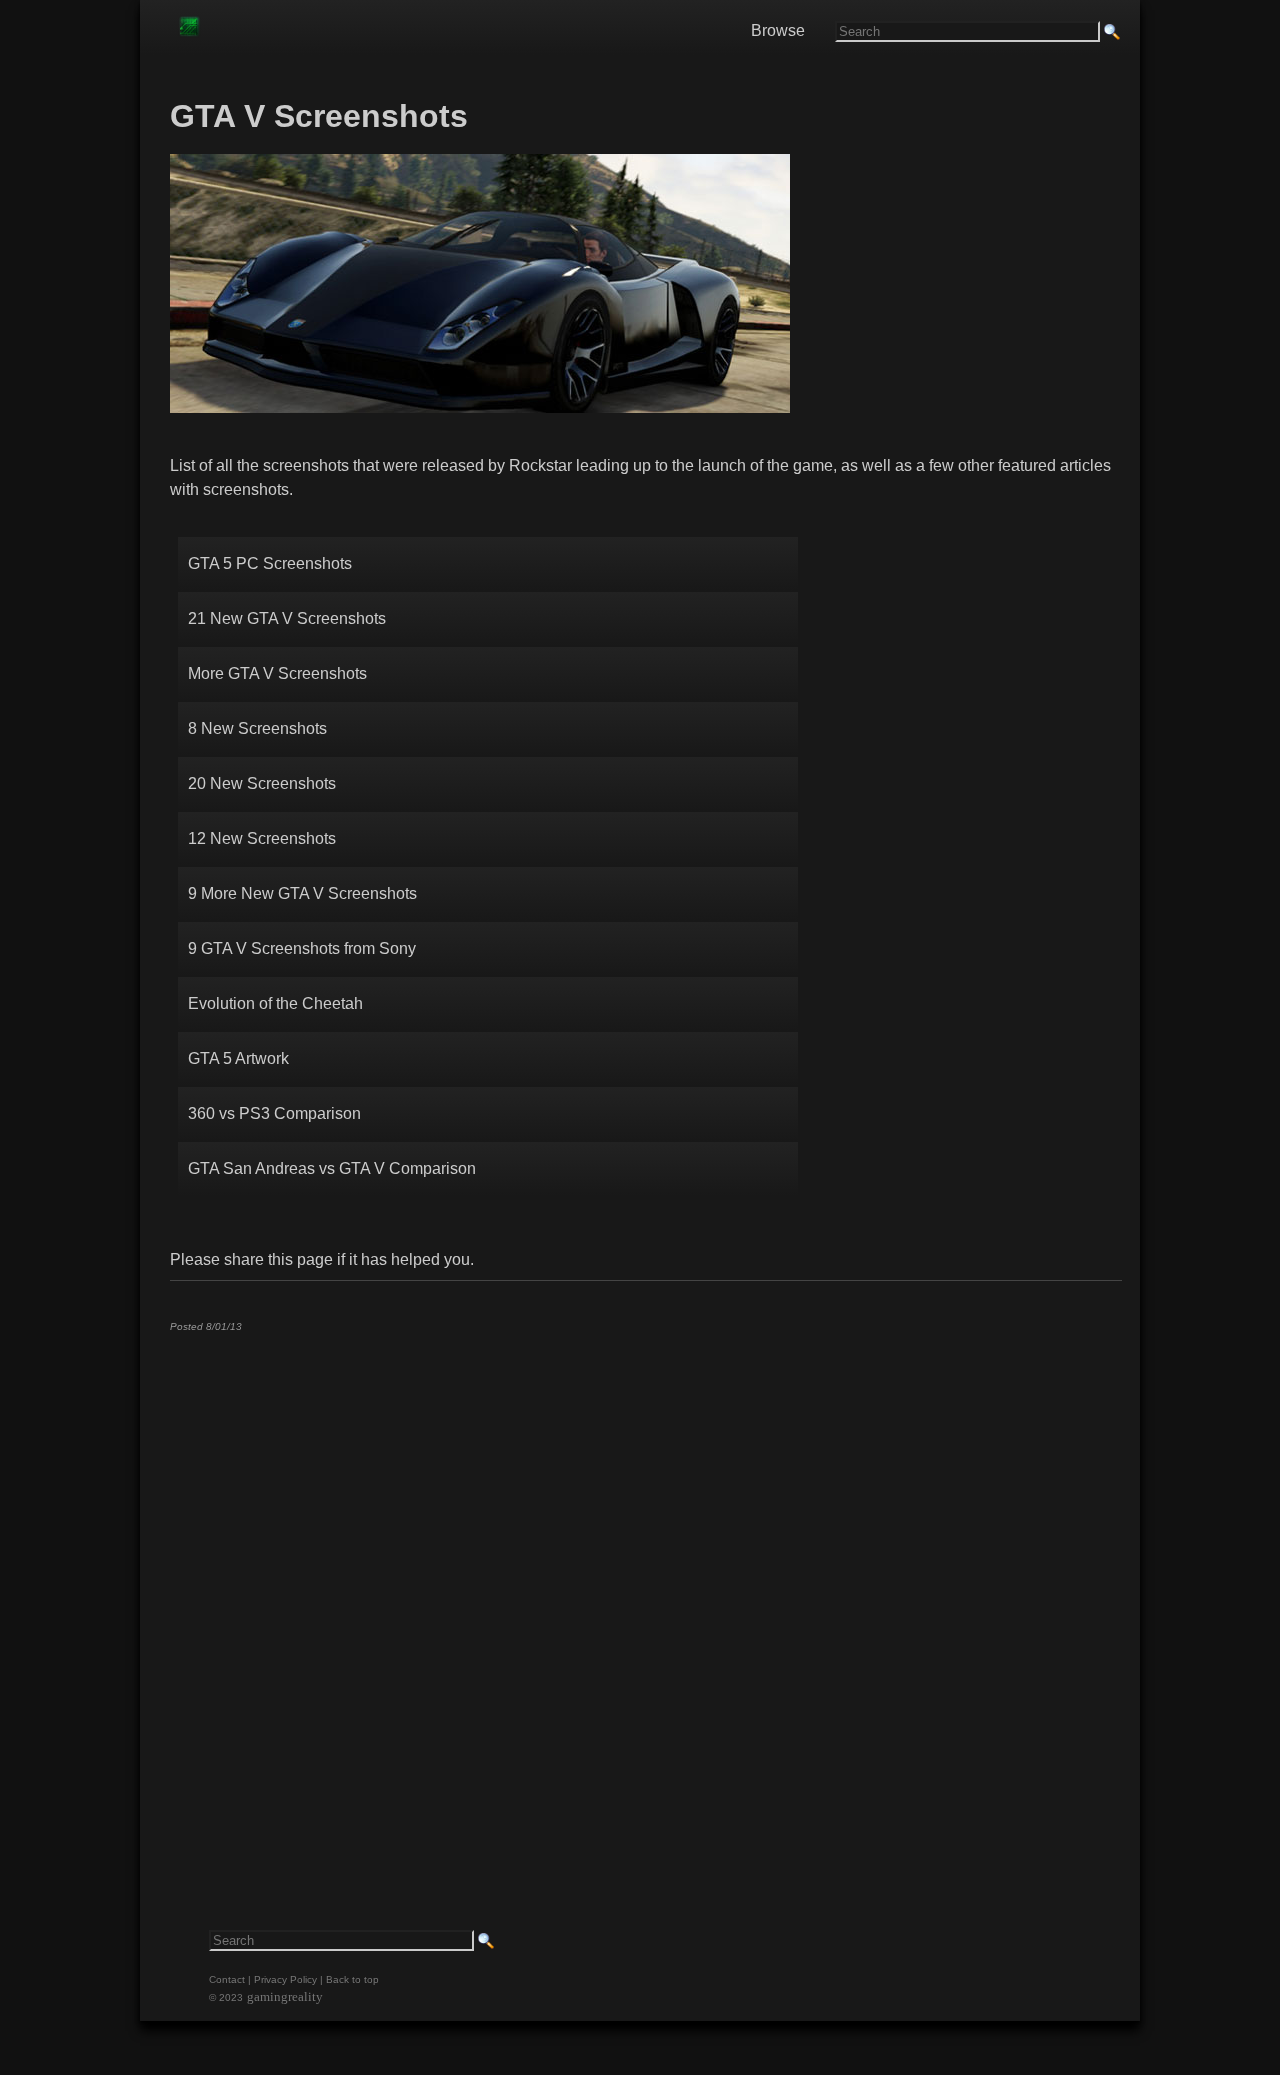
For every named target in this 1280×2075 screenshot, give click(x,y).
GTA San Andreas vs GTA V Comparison (332, 1168)
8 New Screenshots (257, 728)
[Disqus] (645, 1597)
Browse (778, 30)
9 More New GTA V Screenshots (304, 893)
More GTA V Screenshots (277, 673)
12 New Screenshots (262, 838)
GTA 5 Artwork (238, 1058)
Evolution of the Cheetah (275, 1003)
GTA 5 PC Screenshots (270, 563)
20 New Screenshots (262, 783)
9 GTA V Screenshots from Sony (302, 948)
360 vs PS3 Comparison (274, 1113)
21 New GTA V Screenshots (287, 618)
